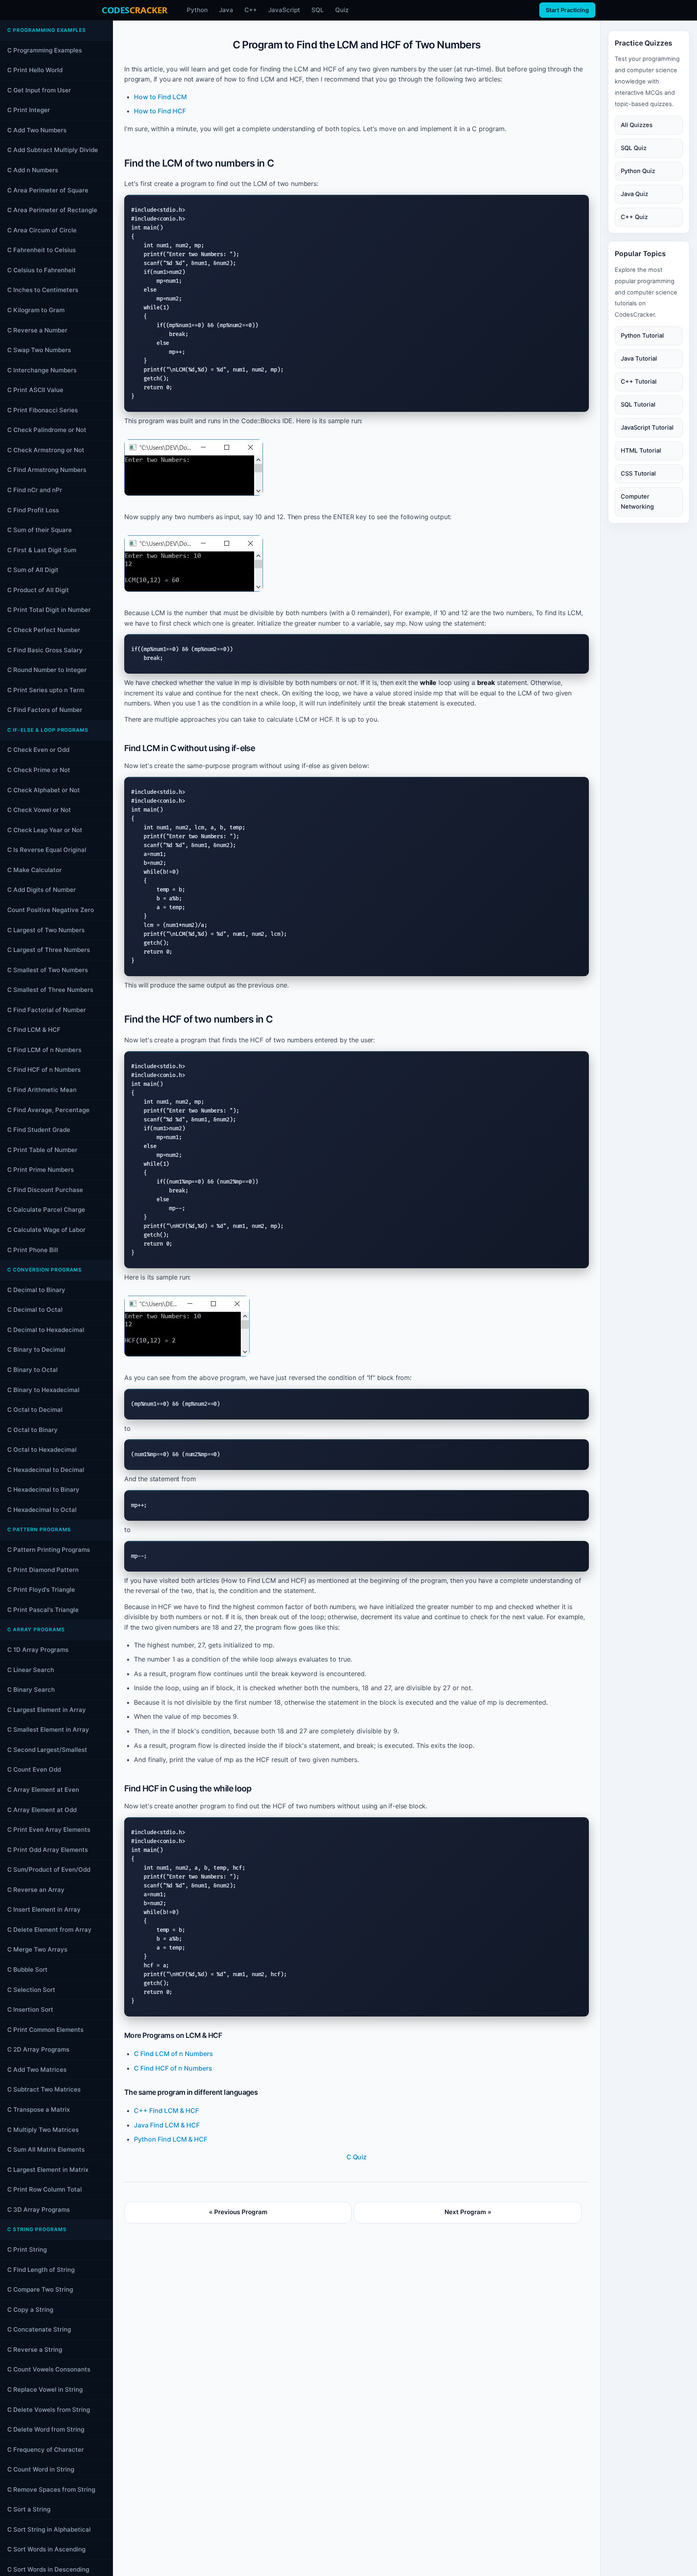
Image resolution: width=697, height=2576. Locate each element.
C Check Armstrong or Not (46, 450)
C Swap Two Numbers (39, 350)
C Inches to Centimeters (43, 290)
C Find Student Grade (39, 1130)
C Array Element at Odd (42, 1810)
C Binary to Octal (32, 1370)
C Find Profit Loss (33, 510)
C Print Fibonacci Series (43, 410)
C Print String (27, 2249)
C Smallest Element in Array (48, 1730)
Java (226, 10)
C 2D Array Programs (38, 2049)
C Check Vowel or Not (39, 810)
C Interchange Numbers (42, 370)
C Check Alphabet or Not (44, 790)
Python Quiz (638, 171)
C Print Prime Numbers (41, 1170)
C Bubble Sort (27, 1970)
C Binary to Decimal (36, 1350)
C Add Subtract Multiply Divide (53, 150)
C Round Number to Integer (47, 670)
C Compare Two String (40, 2289)
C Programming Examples (45, 50)
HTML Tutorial (641, 451)
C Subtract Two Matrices (44, 2089)
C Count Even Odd (34, 1769)
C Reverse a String (35, 2350)
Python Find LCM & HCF (171, 2139)
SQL (318, 10)
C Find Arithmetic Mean (42, 1090)
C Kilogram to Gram (36, 310)
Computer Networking (637, 502)
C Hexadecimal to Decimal (46, 1470)
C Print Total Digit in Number (49, 610)
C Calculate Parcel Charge (46, 1210)
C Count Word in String (41, 2469)
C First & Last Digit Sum (42, 550)
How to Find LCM (160, 97)
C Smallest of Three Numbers (50, 990)
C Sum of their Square (40, 530)
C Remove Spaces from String (51, 2489)
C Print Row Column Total (45, 2189)
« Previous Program (238, 2212)
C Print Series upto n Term (46, 690)
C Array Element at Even (43, 1790)
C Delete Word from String (46, 2429)
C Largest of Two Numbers (46, 930)
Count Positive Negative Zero (51, 910)
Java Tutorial (639, 359)
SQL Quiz (634, 148)
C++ (251, 10)
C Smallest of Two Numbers (48, 970)
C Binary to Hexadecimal (43, 1390)
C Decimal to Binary (36, 1290)
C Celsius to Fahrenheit (42, 270)
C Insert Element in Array (44, 1909)
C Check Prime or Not (39, 770)
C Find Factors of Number (45, 710)
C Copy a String (30, 2310)
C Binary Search (31, 1690)
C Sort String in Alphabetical (49, 2529)
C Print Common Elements (45, 2030)
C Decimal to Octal (35, 1310)
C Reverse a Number (37, 330)
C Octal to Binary (32, 1430)
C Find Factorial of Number (47, 1010)
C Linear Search (31, 1670)
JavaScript (284, 10)
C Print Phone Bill (33, 1250)
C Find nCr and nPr (35, 490)
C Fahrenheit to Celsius (42, 250)
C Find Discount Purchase (45, 1190)
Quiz (342, 10)
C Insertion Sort (30, 2009)
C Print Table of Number (42, 1150)
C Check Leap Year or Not (45, 830)
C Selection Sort (31, 1990)
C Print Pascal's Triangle (43, 1610)
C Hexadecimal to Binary (43, 1489)
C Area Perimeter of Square (48, 190)
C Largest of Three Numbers (49, 950)
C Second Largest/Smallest (47, 1750)
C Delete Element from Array (49, 1930)
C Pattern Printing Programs (49, 1550)
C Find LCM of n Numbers (44, 1050)
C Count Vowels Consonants (49, 2369)
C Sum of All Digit (33, 570)
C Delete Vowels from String (49, 2410)
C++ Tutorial (639, 382)
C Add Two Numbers (37, 130)
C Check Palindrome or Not (47, 430)
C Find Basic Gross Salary (45, 650)
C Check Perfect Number (44, 630)
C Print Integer (29, 110)
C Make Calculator (34, 870)
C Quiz (357, 2157)
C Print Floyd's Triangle (41, 1590)
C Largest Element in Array (47, 1710)
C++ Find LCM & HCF (166, 2110)
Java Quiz (634, 194)
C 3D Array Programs (39, 2210)
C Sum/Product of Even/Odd (49, 1869)
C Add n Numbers (33, 170)
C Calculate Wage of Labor (46, 1230)
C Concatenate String (39, 2329)
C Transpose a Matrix (39, 2109)
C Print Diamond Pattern (43, 1570)
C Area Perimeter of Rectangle (52, 210)
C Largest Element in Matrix (48, 2170)
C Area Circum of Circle (42, 230)
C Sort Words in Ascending (46, 2549)
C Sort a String (29, 2509)
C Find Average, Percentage (48, 1110)
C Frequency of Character (46, 2450)
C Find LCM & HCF (34, 1030)
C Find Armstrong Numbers (47, 470)
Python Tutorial (642, 336)
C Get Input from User (39, 90)
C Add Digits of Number (42, 890)
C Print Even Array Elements (49, 1830)
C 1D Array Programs (38, 1650)
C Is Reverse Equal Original (47, 850)
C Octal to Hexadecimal (42, 1450)
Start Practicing (567, 10)
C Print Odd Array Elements (48, 1850)
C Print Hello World (35, 70)
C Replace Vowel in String (45, 2389)
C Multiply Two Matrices (43, 2130)
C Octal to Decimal (35, 1410)
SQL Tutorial (638, 405)
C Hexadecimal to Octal (42, 1510)
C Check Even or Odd (38, 750)
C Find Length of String (41, 2270)
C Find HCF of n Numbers (44, 1070)
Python (197, 10)
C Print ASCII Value (35, 390)
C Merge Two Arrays (37, 1949)
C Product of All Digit (38, 590)
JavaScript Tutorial (647, 428)
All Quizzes (637, 125)
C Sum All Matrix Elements (46, 2149)
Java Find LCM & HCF (167, 2125)
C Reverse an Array (36, 1890)
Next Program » (468, 2212)
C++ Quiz (634, 217)
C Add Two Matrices (37, 2070)
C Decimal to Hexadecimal (46, 1330)
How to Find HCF (160, 111)
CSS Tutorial (638, 474)
